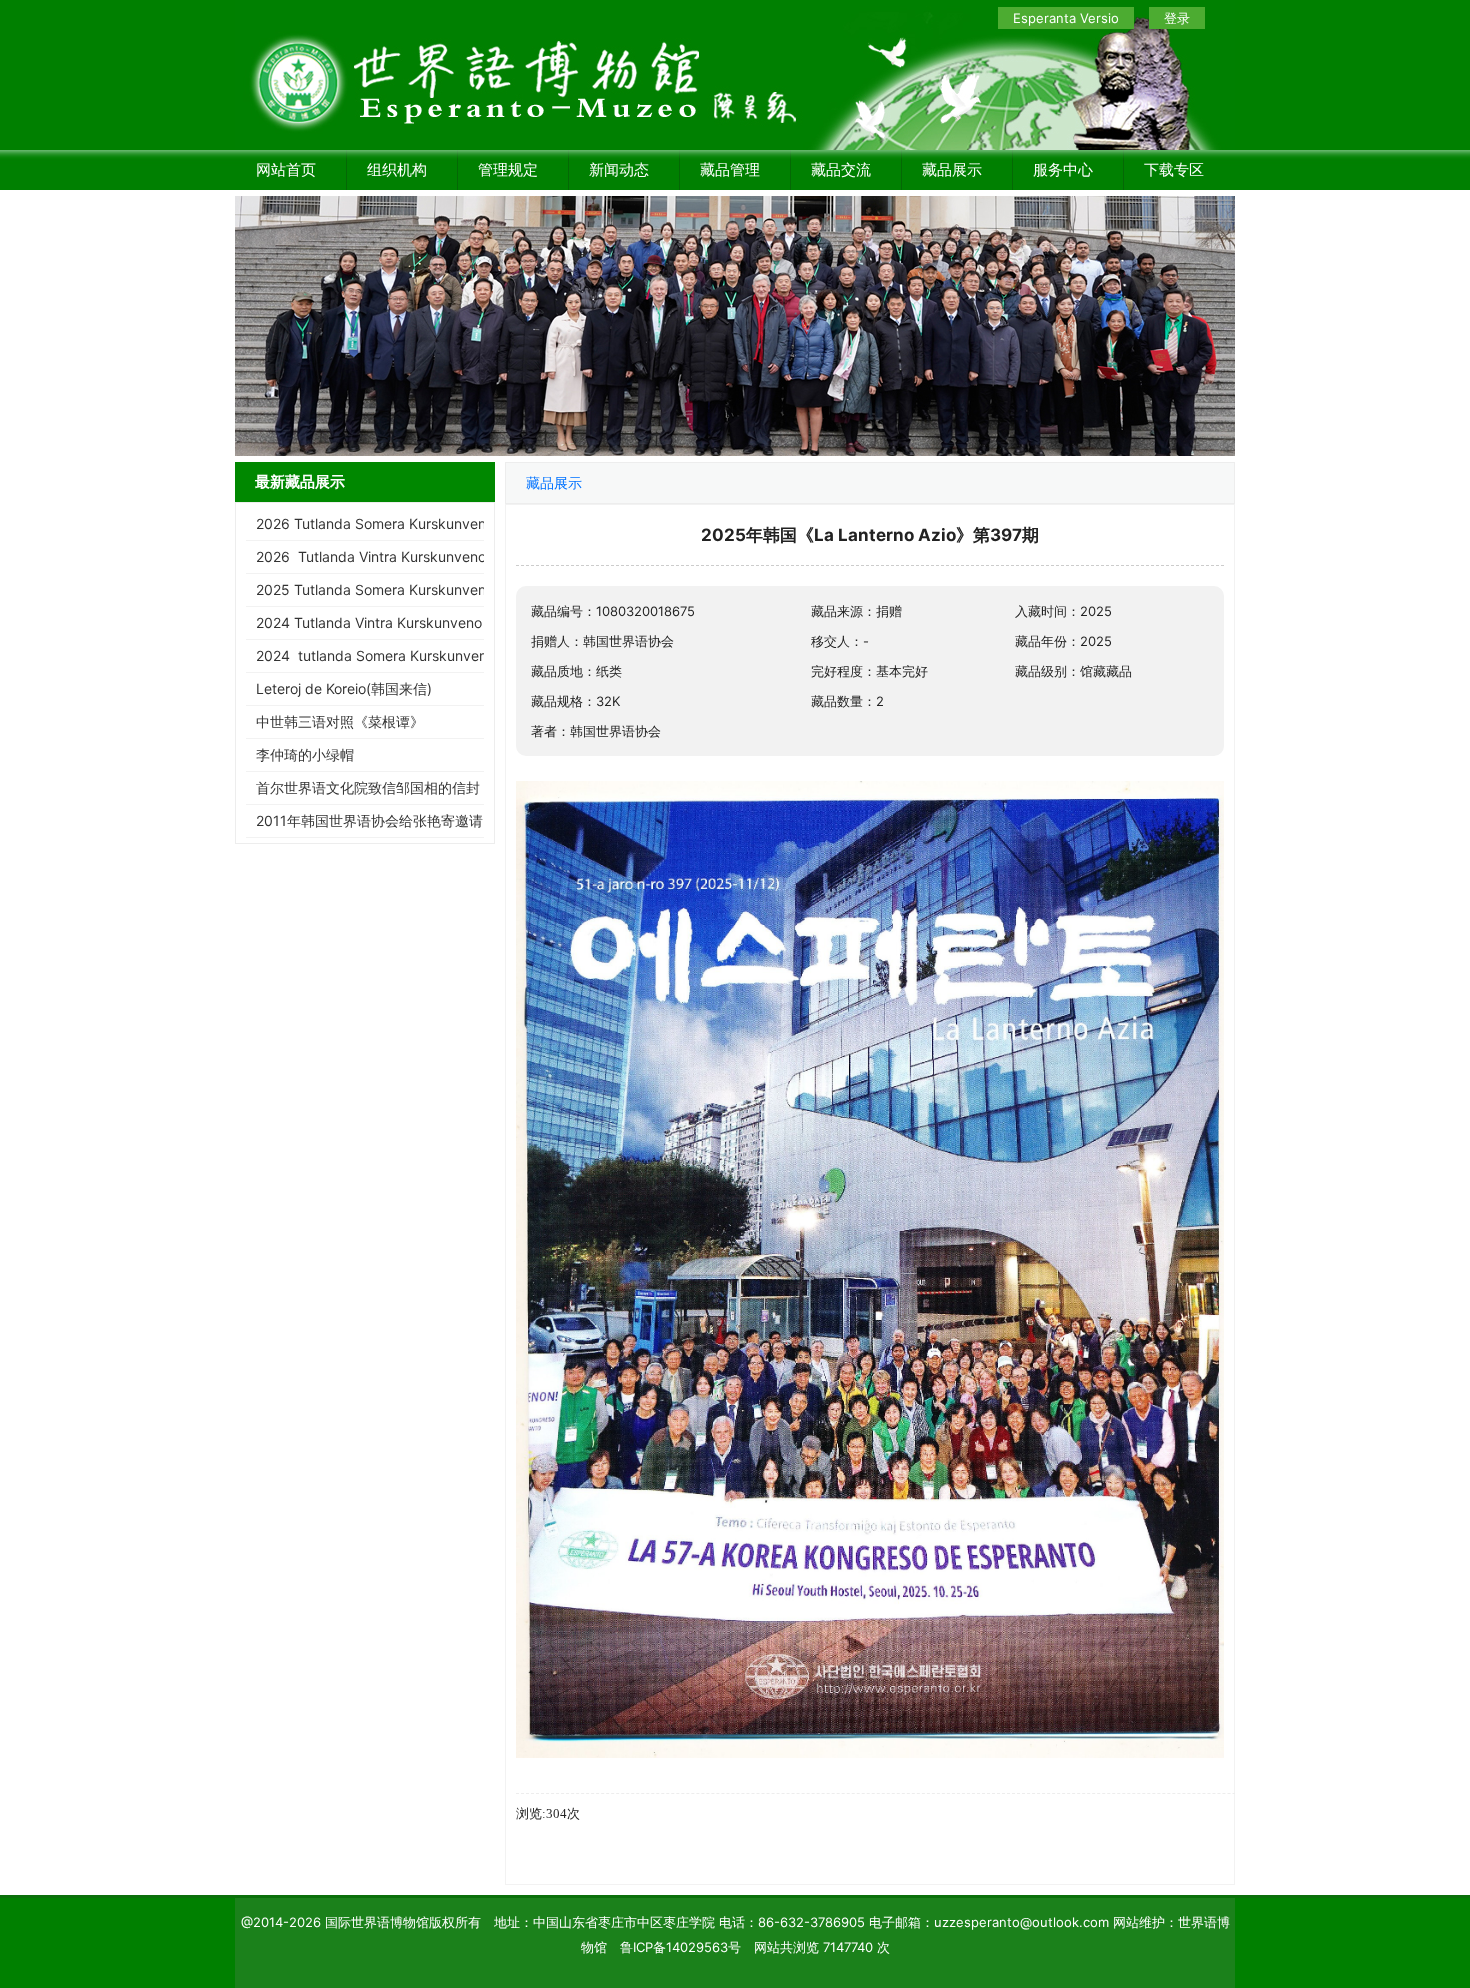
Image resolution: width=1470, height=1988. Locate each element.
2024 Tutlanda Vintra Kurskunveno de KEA (394, 622)
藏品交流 (841, 169)
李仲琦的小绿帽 (305, 754)
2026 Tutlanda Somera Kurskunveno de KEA (400, 523)
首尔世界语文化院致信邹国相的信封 (368, 787)
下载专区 (1174, 169)
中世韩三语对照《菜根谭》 (340, 721)
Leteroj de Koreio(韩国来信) (344, 688)
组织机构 (397, 169)
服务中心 (1063, 169)
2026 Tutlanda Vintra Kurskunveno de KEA (396, 556)
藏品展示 (952, 169)
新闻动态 (619, 169)
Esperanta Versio (1066, 18)
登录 (1177, 18)
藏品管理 (730, 169)
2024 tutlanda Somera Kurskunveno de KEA (401, 655)
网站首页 (286, 169)
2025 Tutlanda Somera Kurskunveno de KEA (400, 589)
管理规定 (508, 169)
